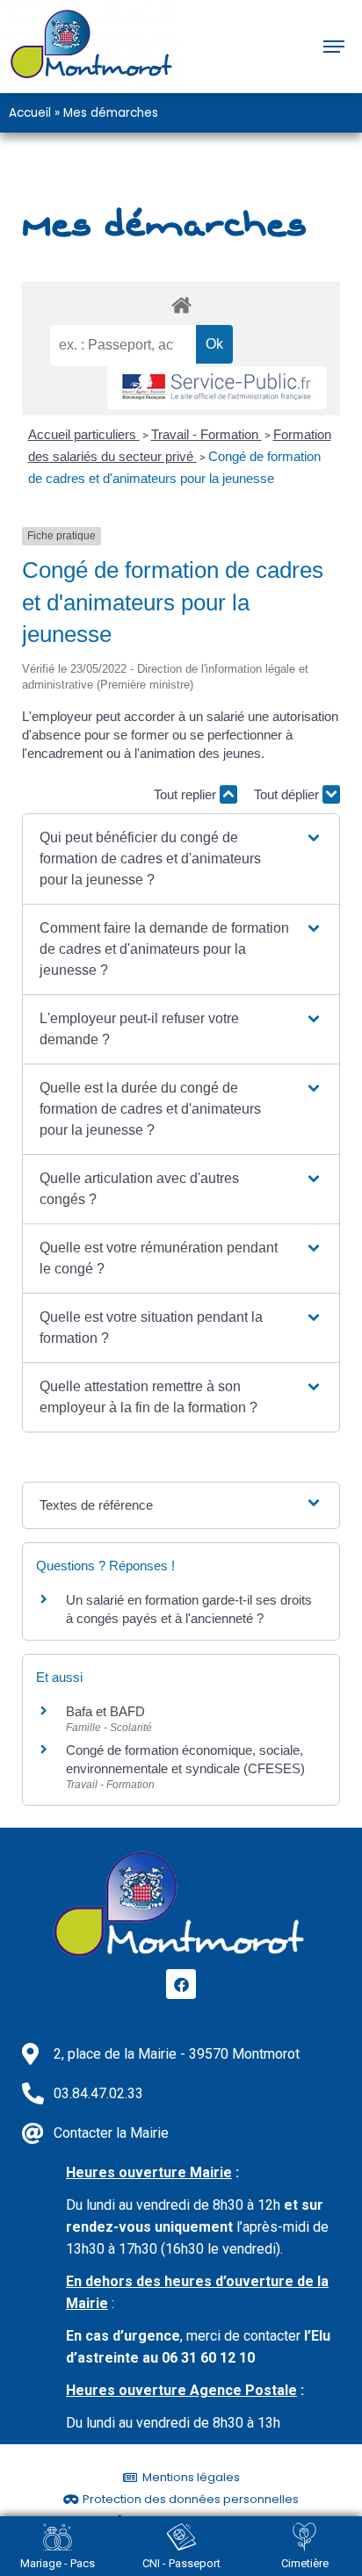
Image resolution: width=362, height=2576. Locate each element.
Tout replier (187, 794)
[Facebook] (181, 1984)
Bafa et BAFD (105, 1711)
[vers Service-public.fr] (217, 388)
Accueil (30, 113)
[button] (181, 859)
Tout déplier (288, 794)
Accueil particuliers (84, 434)
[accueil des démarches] (181, 304)
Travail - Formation (206, 434)
